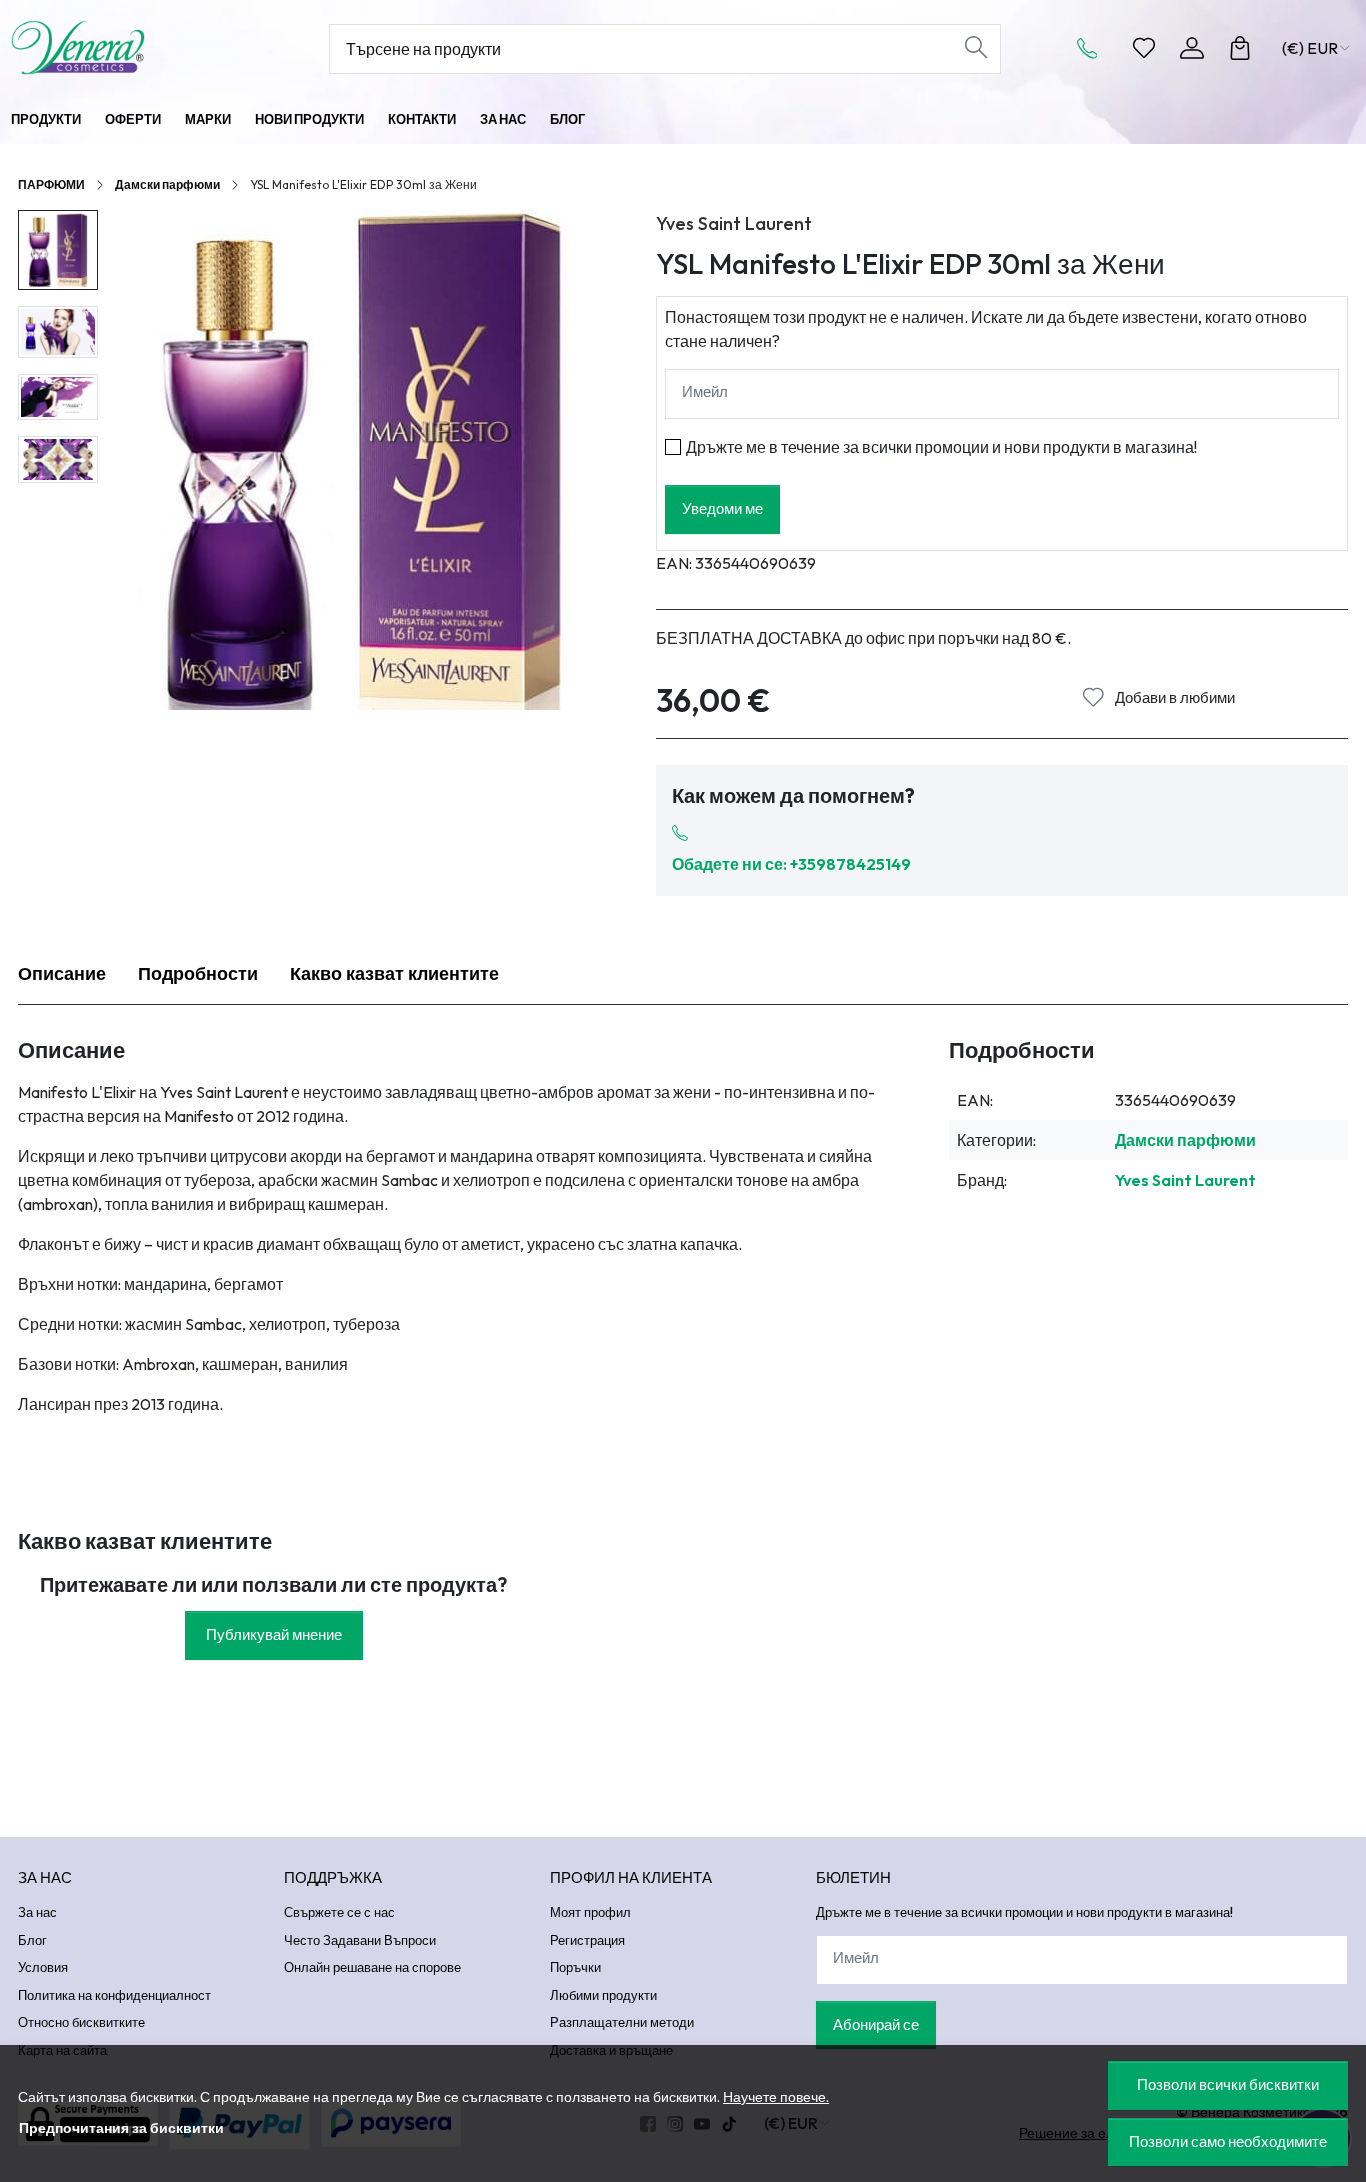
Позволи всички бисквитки (1228, 2084)
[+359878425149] (1093, 48)
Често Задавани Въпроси (360, 1940)
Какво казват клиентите (394, 973)
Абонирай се (876, 2024)
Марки (208, 119)
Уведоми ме (722, 508)
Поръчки (575, 1967)
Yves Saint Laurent (734, 223)
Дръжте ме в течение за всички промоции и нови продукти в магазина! (941, 447)
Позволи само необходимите (1228, 2141)
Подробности (198, 973)
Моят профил (590, 1912)
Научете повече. (776, 2097)
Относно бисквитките (81, 2022)
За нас (503, 119)
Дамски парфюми (167, 184)
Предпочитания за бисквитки (121, 2128)
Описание (62, 973)
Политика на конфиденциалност (114, 1995)
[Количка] (1240, 48)
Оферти (133, 119)
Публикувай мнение (274, 1634)
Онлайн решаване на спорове (372, 1967)
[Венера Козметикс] (132, 47)
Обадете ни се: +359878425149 (791, 864)
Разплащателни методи (622, 2022)
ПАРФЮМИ (51, 184)
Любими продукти (603, 1995)
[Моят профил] (1192, 48)
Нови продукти (309, 119)
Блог (567, 119)
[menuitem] (58, 250)
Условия (43, 1967)
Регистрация (587, 1940)
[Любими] (1144, 48)
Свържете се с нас (339, 1912)
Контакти (422, 119)
